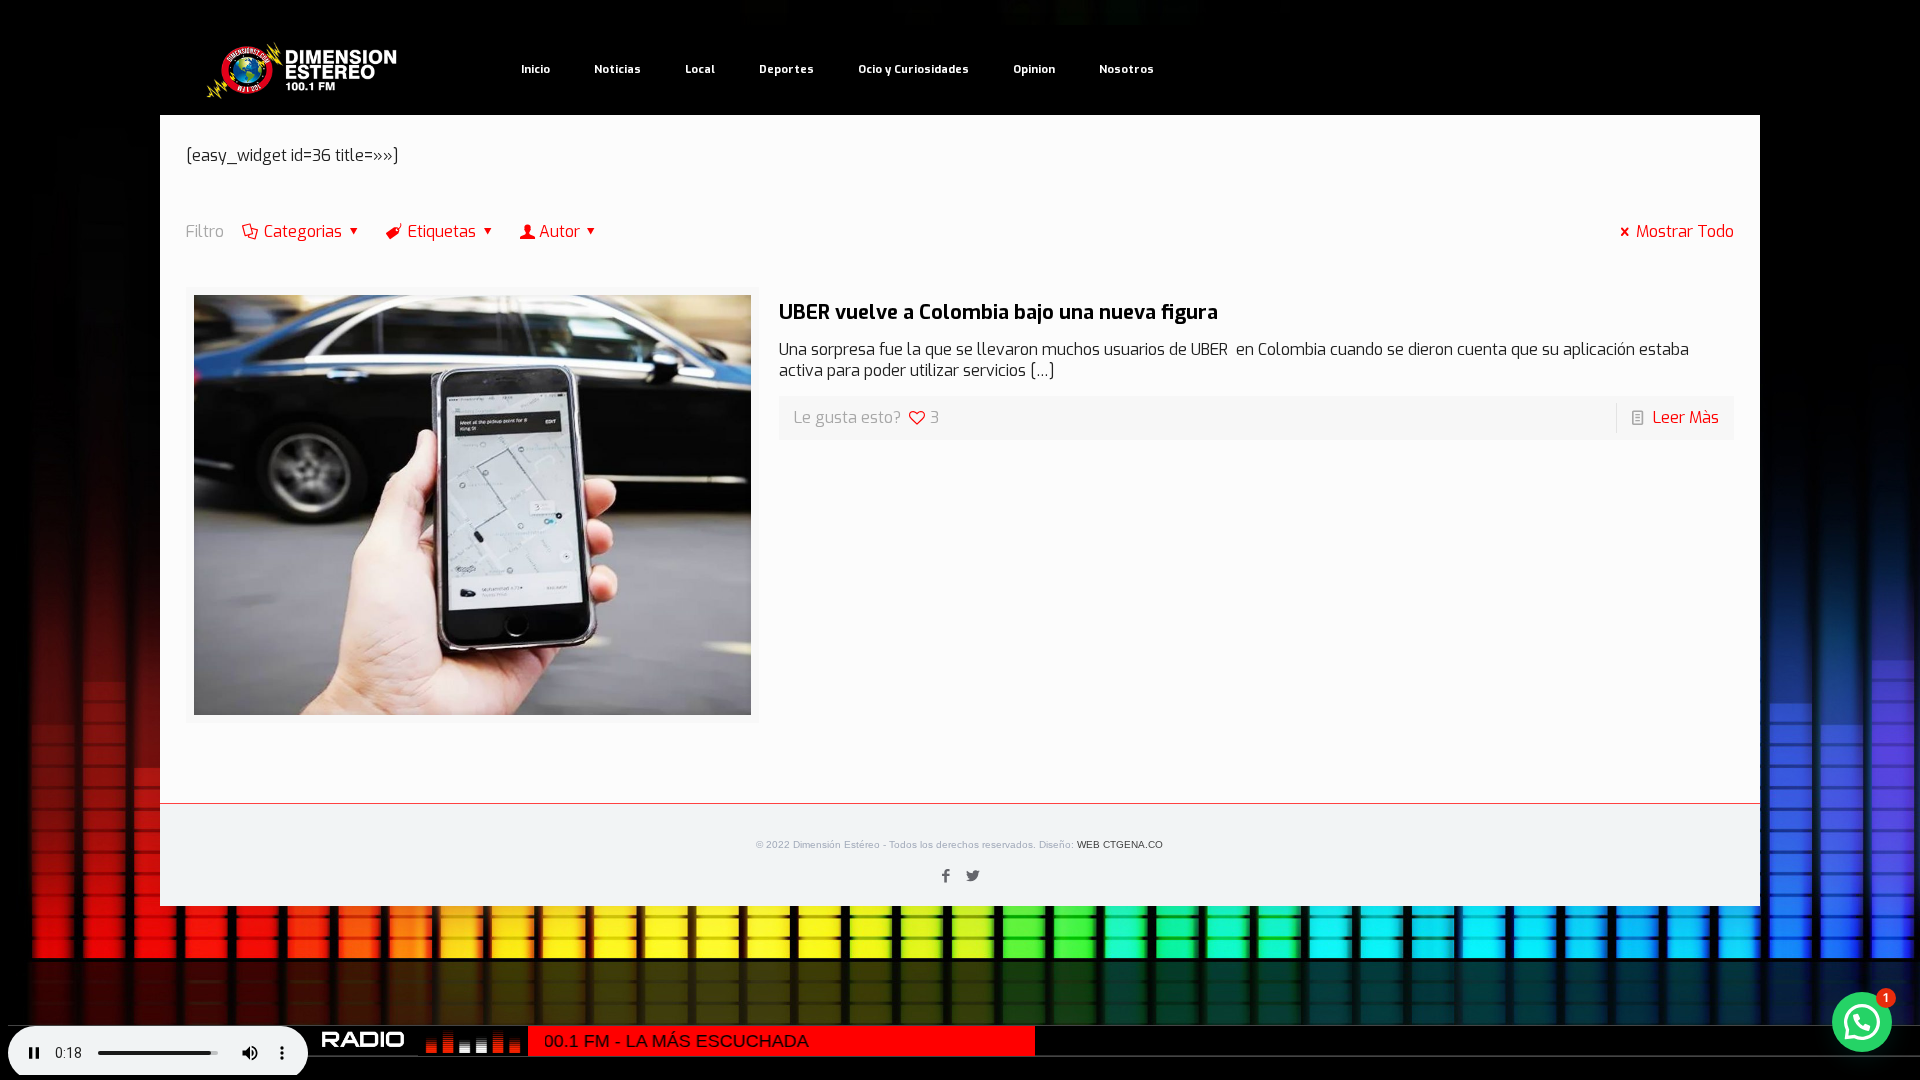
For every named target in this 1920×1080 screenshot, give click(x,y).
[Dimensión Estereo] (303, 70)
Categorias (303, 231)
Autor (559, 231)
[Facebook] (946, 876)
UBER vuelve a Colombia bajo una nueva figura (998, 312)
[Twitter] (973, 876)
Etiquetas (442, 231)
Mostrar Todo (1685, 231)
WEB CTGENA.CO (1120, 844)
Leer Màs (1686, 417)
